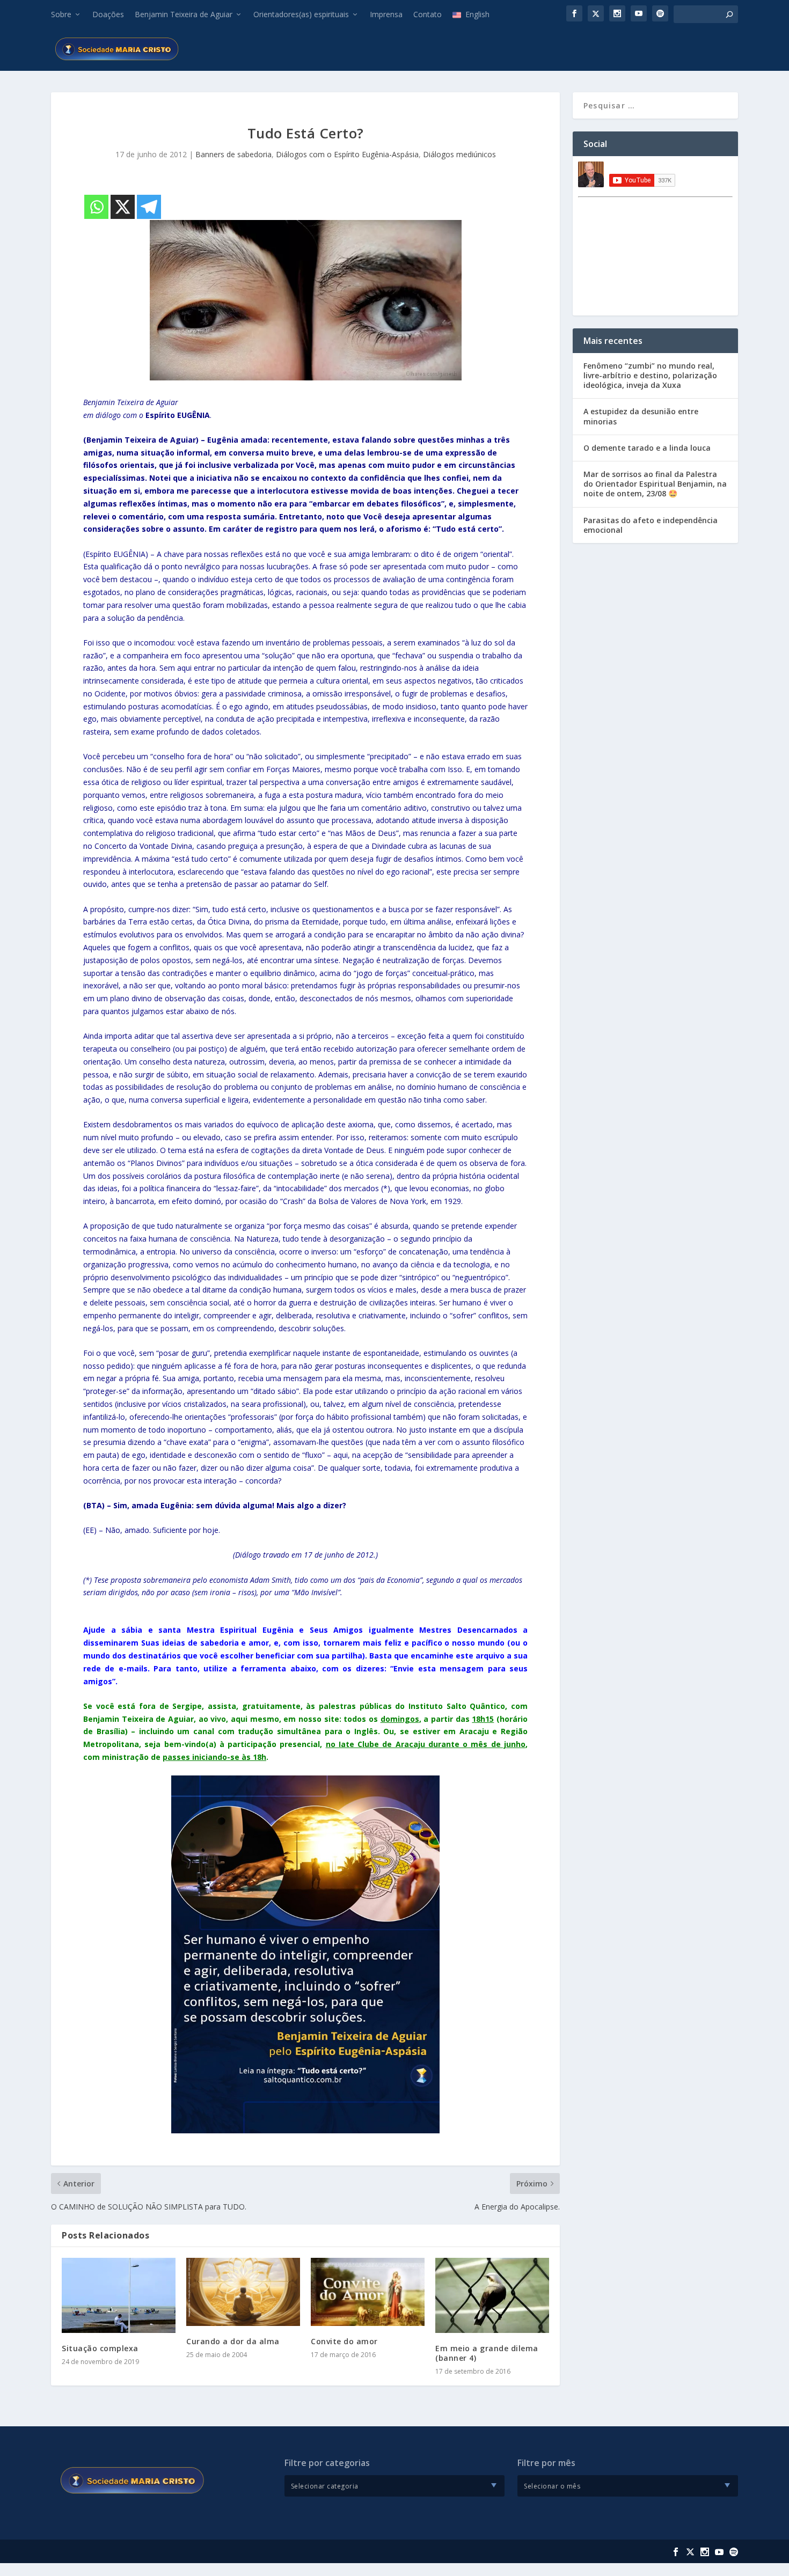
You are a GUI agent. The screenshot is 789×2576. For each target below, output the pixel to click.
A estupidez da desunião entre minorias (641, 416)
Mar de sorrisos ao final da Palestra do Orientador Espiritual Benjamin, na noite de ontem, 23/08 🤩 (655, 484)
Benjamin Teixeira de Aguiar (184, 14)
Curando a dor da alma (233, 2341)
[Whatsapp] (96, 207)
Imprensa (386, 14)
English (477, 14)
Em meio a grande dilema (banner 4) (487, 2353)
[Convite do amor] (368, 2292)
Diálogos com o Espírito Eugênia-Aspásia (347, 154)
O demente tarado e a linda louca (647, 448)
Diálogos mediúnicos (459, 154)
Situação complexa (100, 2348)
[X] (123, 207)
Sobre (61, 14)
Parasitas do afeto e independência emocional (651, 525)
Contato (428, 14)
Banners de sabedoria (233, 154)
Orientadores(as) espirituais (301, 14)
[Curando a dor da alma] (243, 2292)
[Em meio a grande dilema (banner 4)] (492, 2295)
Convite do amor (344, 2341)
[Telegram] (149, 207)
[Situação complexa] (119, 2295)
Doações (108, 14)
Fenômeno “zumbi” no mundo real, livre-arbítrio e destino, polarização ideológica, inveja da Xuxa (650, 375)
